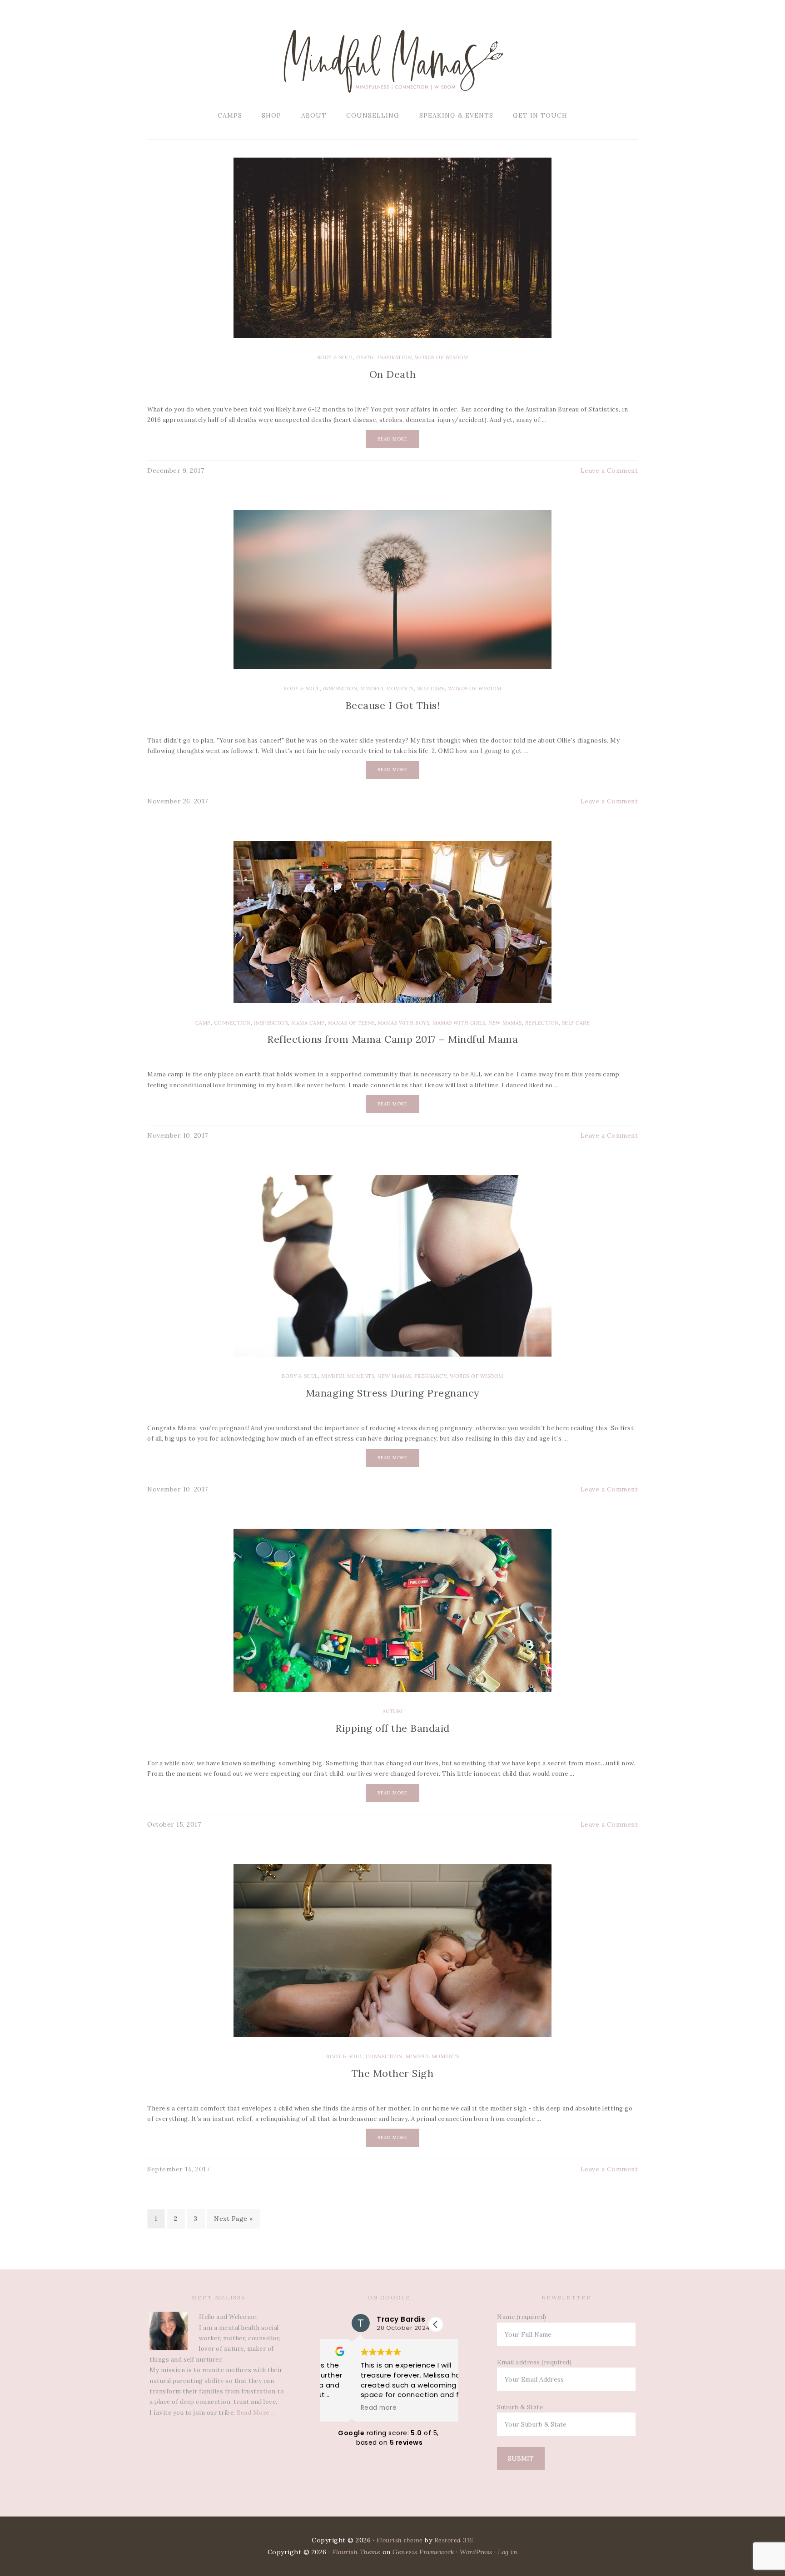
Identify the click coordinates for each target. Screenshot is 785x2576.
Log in (508, 2552)
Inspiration (395, 357)
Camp (203, 1023)
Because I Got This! (393, 705)
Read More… (256, 2413)
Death (365, 357)
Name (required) (522, 2317)
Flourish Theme (356, 2552)
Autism (393, 1711)
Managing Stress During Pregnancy (393, 1393)
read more (392, 439)
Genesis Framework (423, 2552)
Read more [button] (347, 2408)
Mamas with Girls (459, 1023)
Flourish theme (400, 2540)
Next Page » (234, 2219)
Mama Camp (308, 1023)
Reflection (542, 1023)
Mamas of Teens (351, 1023)
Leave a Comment (609, 471)
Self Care (431, 689)
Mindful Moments (387, 689)
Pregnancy (431, 1376)
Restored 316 (454, 2540)
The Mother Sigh (393, 2073)
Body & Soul (335, 357)
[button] (436, 2324)
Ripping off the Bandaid (392, 1728)
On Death (393, 374)
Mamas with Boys (404, 1023)
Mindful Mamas (392, 61)
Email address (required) (534, 2362)
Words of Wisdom (442, 357)
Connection (232, 1023)
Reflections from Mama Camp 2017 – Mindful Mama (392, 1039)
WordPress (476, 2552)
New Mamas (505, 1023)
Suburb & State (520, 2407)
